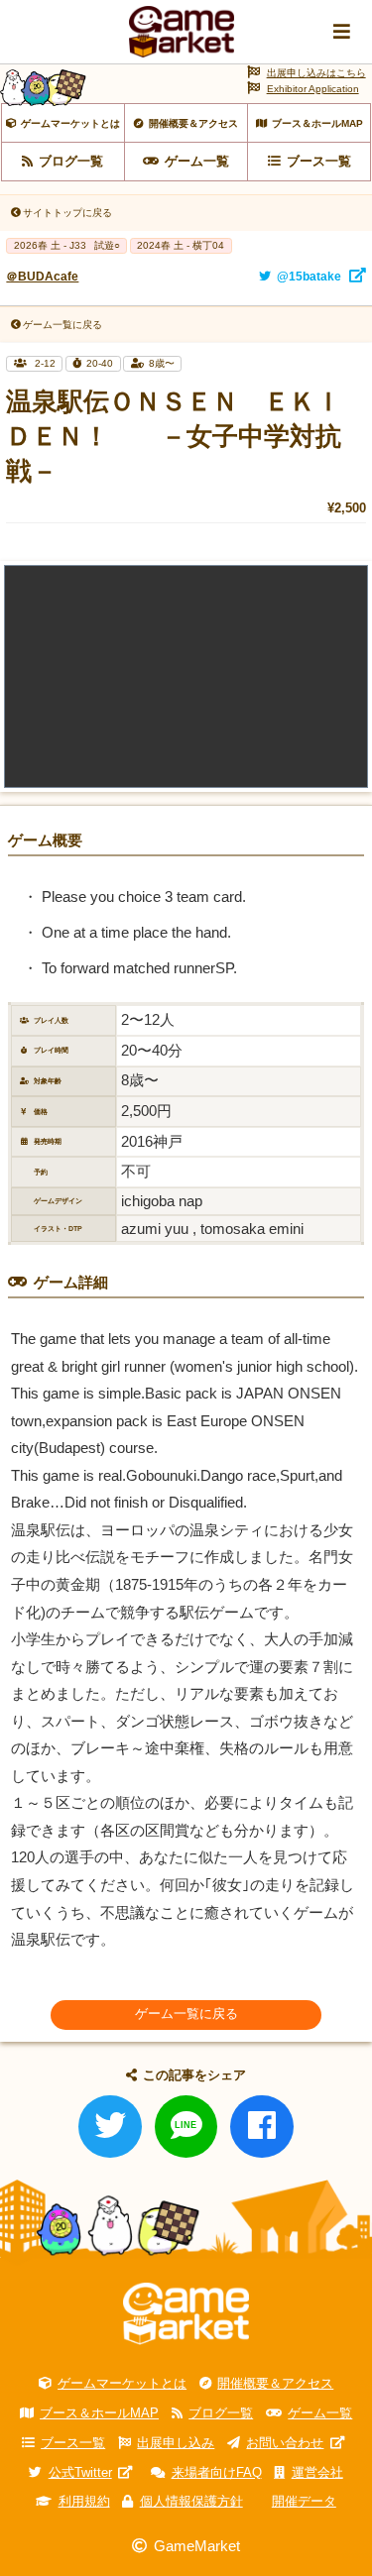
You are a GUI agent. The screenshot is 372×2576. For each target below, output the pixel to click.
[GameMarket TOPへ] (186, 2313)
